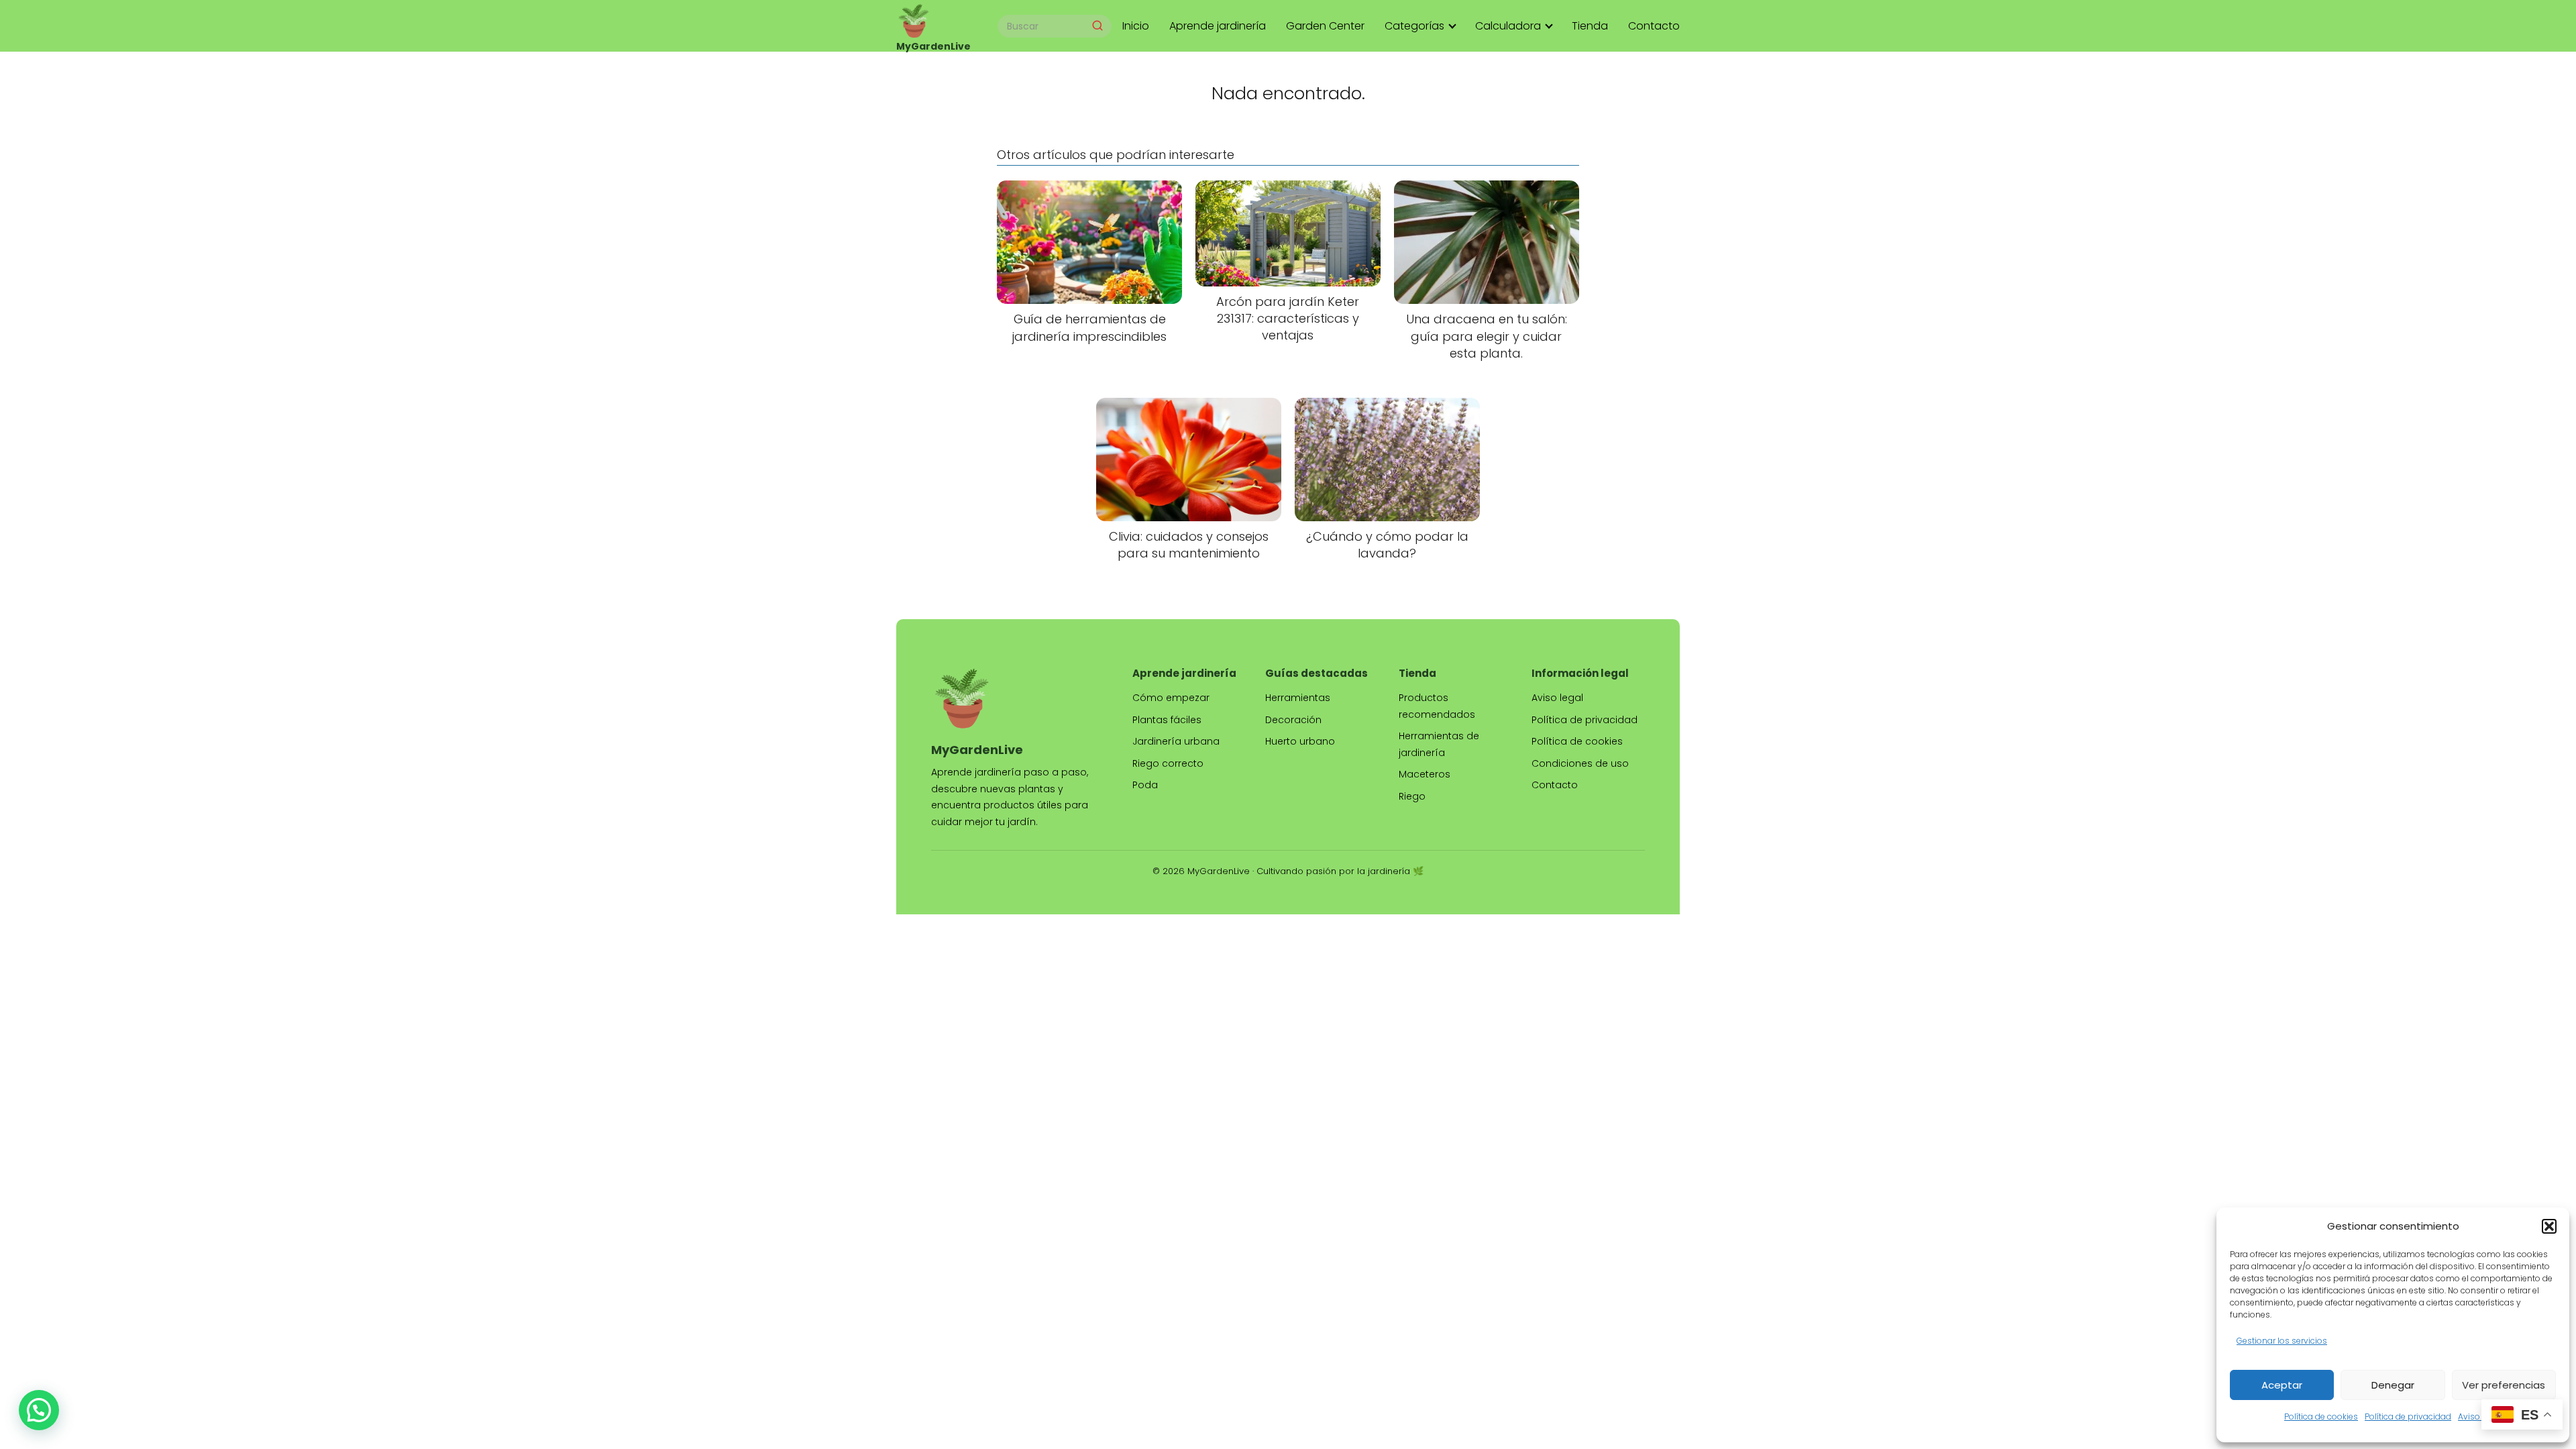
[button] (2549, 1226)
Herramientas (1298, 698)
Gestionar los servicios (2282, 1341)
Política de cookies (2321, 1416)
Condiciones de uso (1580, 763)
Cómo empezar (1171, 698)
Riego (1412, 796)
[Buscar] (1097, 25)
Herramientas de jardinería (1439, 744)
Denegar (2393, 1385)
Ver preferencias (2504, 1385)
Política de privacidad (2408, 1416)
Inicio (1136, 26)
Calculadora (1508, 26)
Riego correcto (1168, 763)
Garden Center (1325, 26)
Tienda (1590, 26)
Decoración (1293, 720)
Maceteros (1425, 774)
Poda (1145, 785)
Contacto (1654, 26)
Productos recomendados (1437, 706)
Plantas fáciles (1167, 720)
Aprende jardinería (1218, 26)
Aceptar (2282, 1385)
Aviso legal (2480, 1416)
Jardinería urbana (1176, 741)
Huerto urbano (1300, 741)
